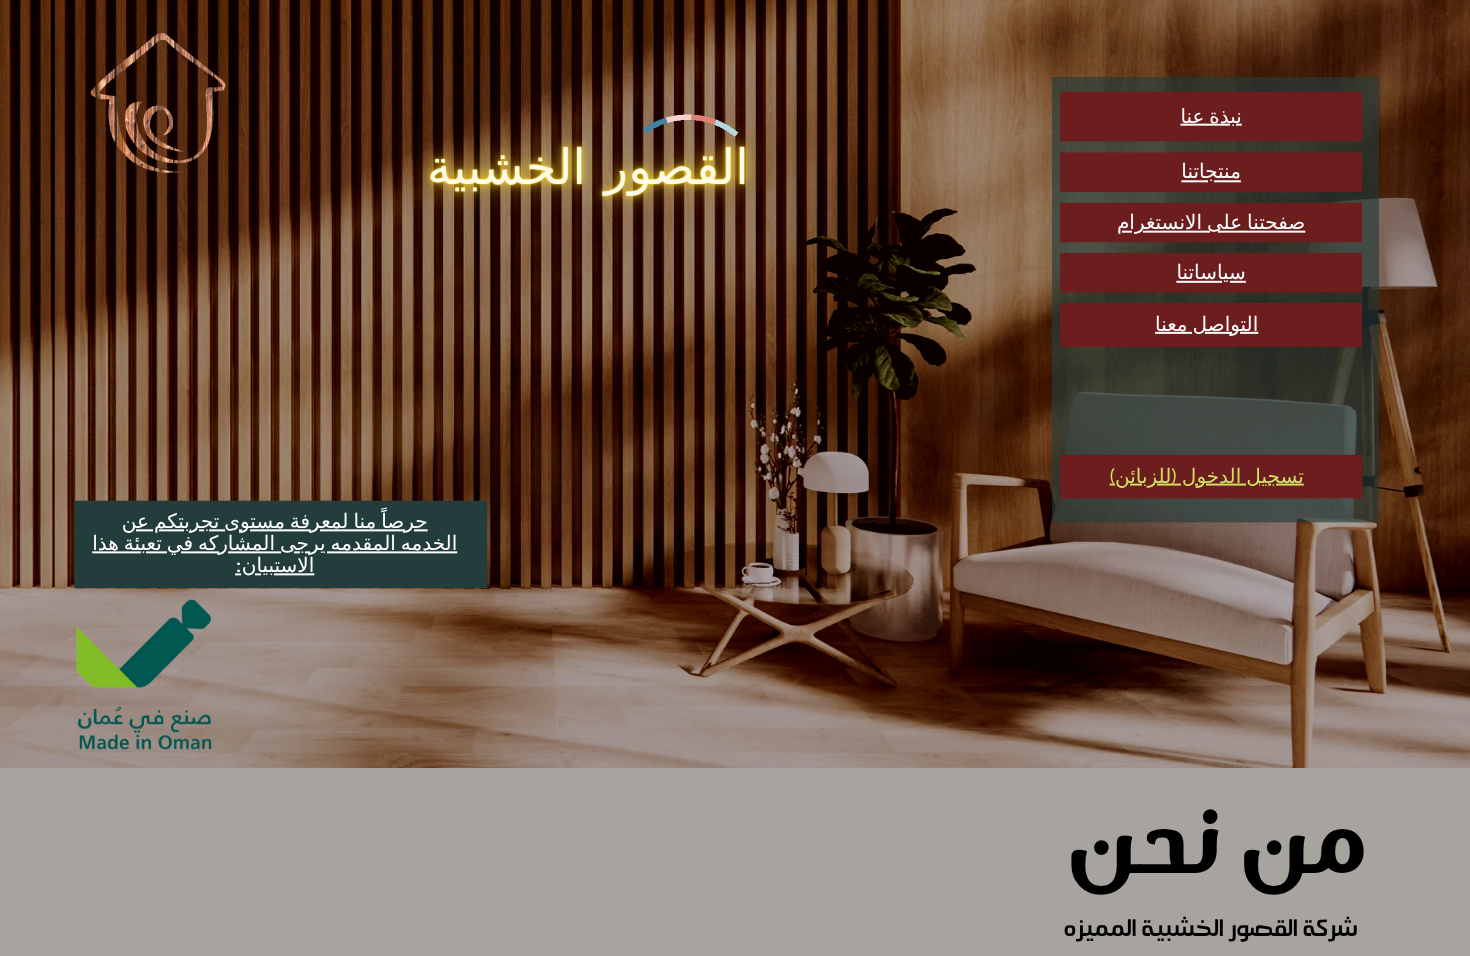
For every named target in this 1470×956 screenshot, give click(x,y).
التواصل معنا (1206, 325)
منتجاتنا (1210, 172)
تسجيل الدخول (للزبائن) (1207, 477)
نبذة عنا (1210, 117)
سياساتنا (1210, 273)
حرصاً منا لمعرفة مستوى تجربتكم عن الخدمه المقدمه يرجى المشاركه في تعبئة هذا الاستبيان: (274, 544)
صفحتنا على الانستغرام (1211, 223)
